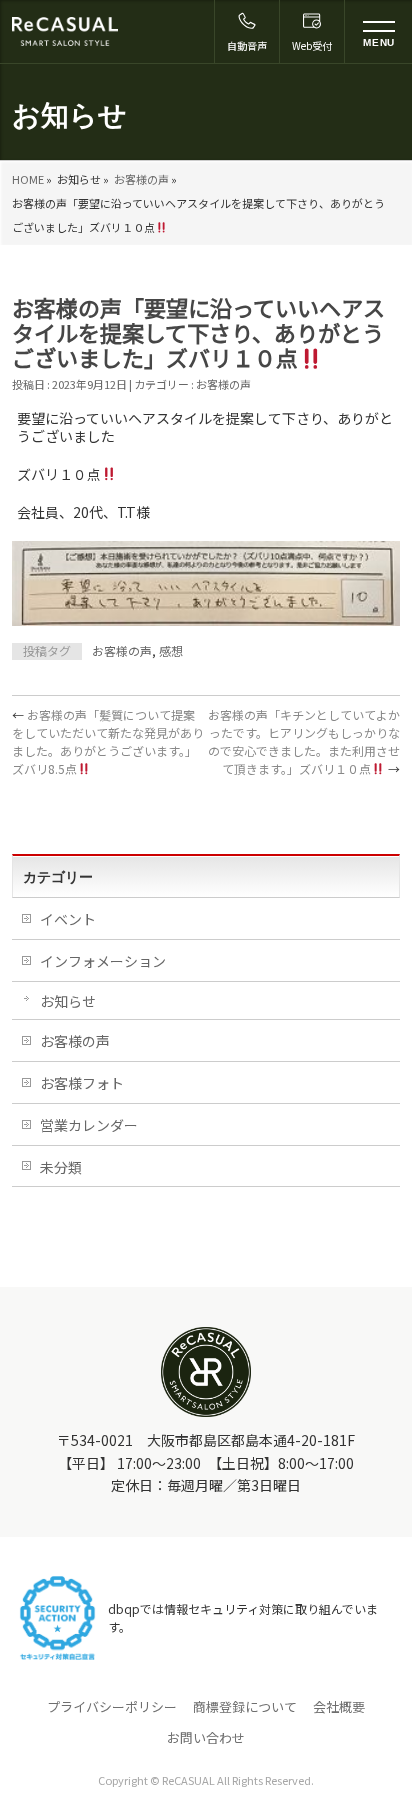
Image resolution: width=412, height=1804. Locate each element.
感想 (171, 650)
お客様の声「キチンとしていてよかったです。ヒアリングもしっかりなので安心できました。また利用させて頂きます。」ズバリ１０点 (304, 741)
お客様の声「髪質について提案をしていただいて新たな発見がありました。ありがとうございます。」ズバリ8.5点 (108, 741)
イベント (68, 919)
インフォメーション (103, 961)
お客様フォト (82, 1083)
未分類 (61, 1167)
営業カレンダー (89, 1125)
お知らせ (68, 1001)
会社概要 (339, 1707)
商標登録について (245, 1707)
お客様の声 (141, 179)
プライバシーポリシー (112, 1707)
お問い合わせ (206, 1738)
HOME (28, 179)
